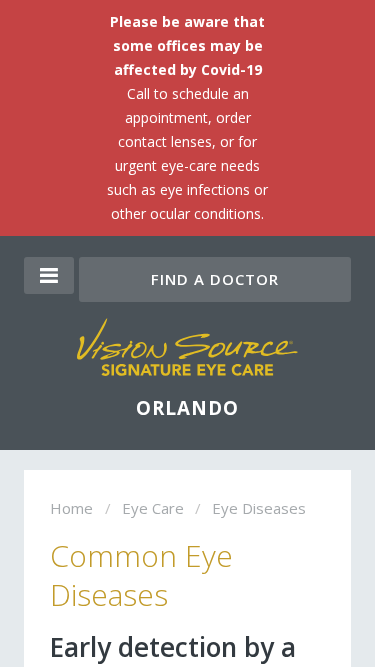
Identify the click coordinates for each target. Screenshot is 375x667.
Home (71, 508)
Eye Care (153, 508)
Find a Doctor (215, 279)
